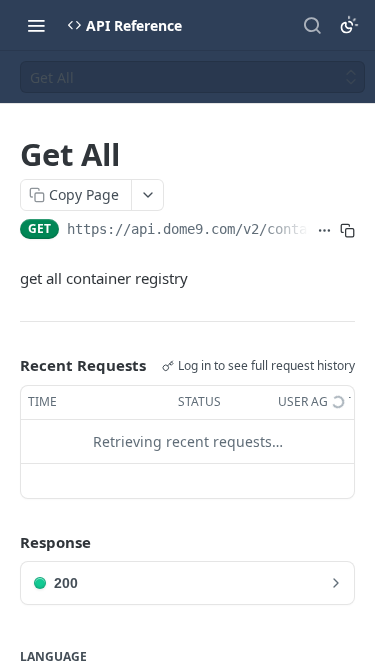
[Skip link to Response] (6, 542)
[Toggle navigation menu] (36, 25)
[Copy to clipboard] (347, 231)
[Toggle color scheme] (349, 25)
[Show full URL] (324, 231)
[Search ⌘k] (312, 25)
